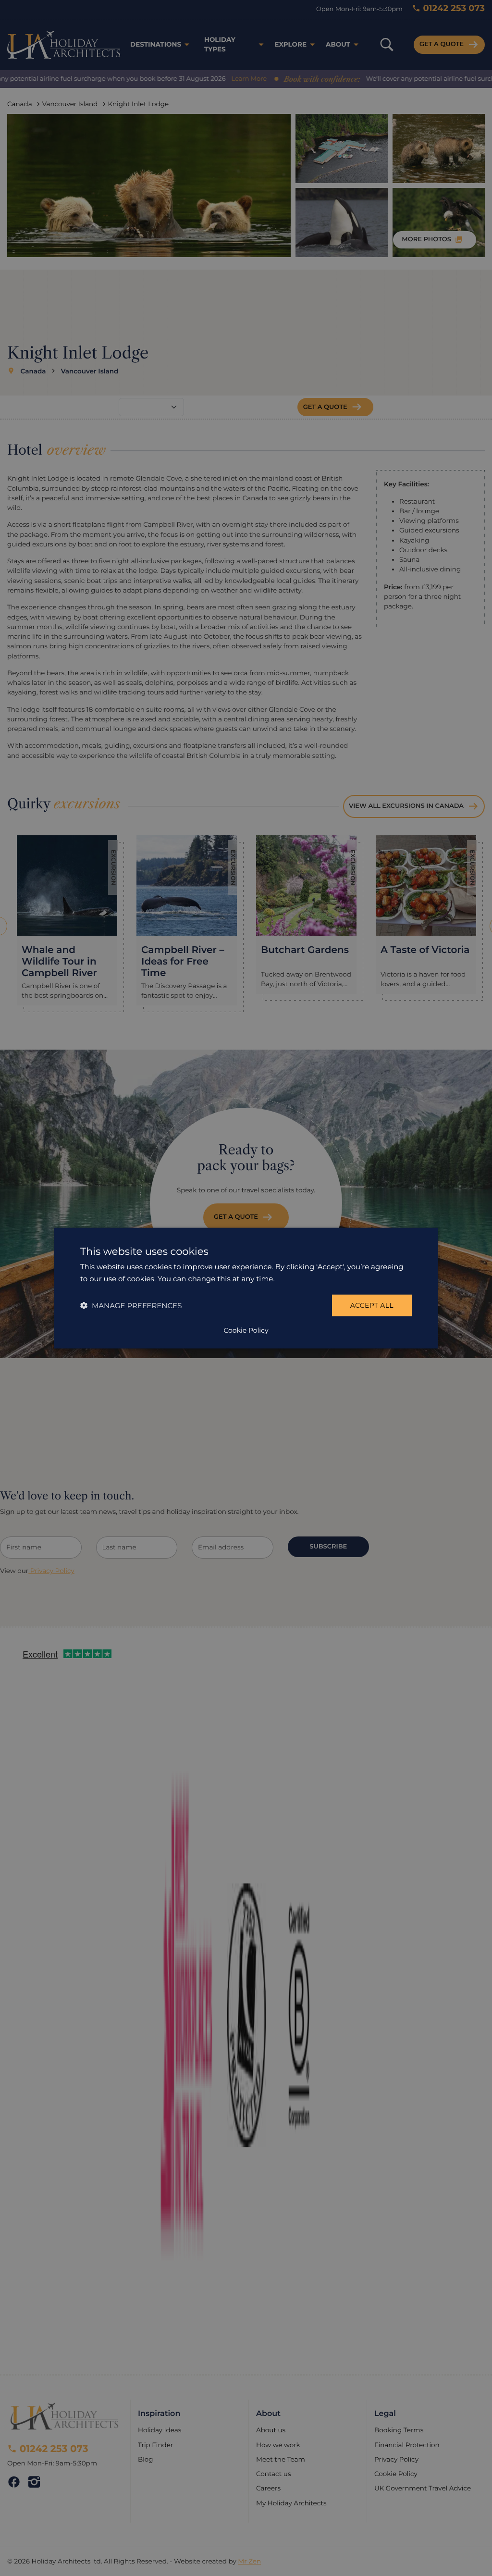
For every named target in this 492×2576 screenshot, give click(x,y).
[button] (131, 1305)
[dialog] (246, 1288)
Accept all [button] (372, 1305)
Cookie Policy (246, 1330)
